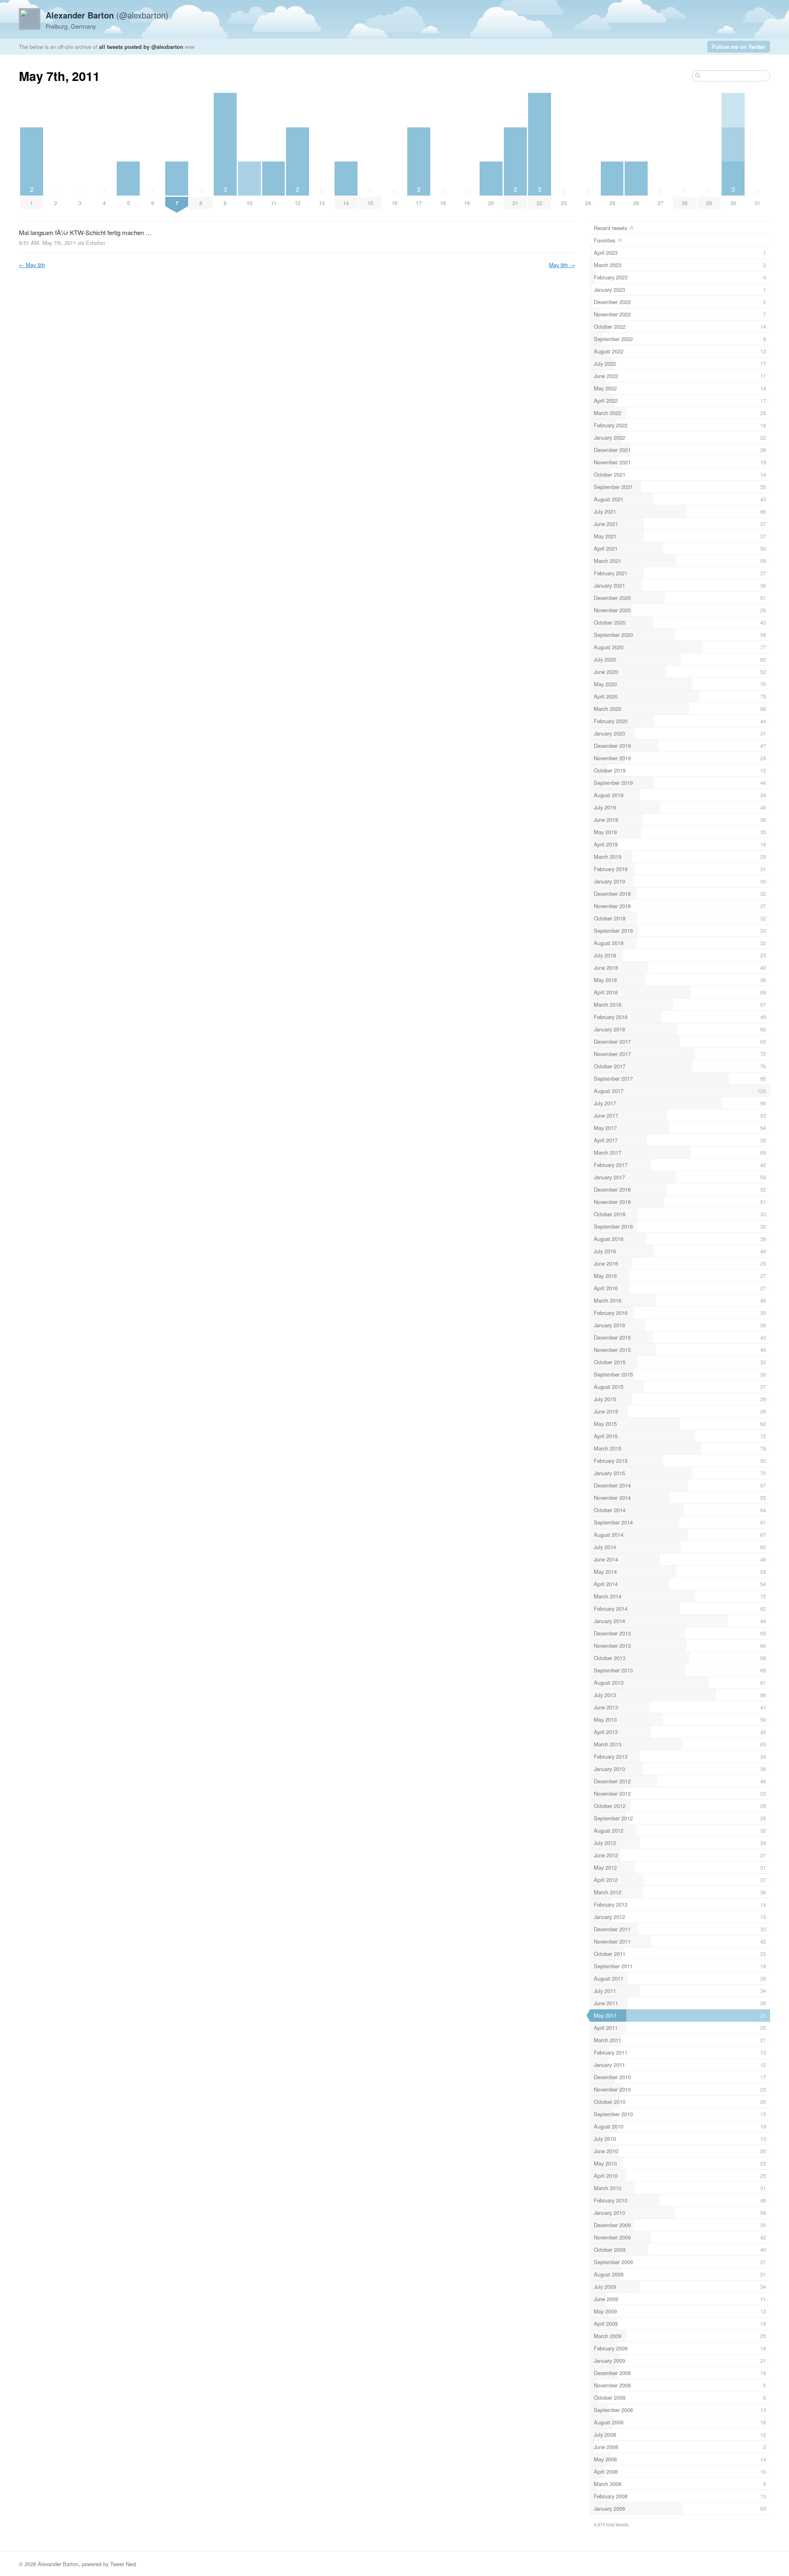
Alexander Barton (58, 2564)
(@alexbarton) (107, 15)
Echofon (96, 243)
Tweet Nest (123, 2564)
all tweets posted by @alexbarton (141, 47)
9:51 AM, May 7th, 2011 (47, 243)
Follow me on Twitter (739, 47)
